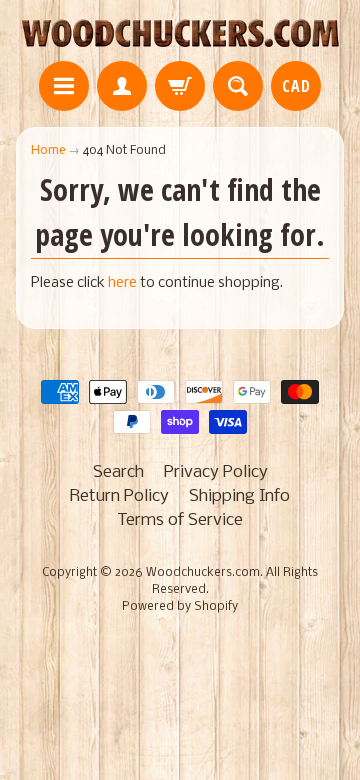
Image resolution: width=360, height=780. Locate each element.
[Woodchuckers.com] (180, 33)
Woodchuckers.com (203, 573)
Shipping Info (239, 496)
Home (48, 150)
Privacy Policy (216, 472)
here (122, 283)
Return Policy (119, 496)
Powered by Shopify (180, 607)
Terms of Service (180, 520)
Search (118, 472)
